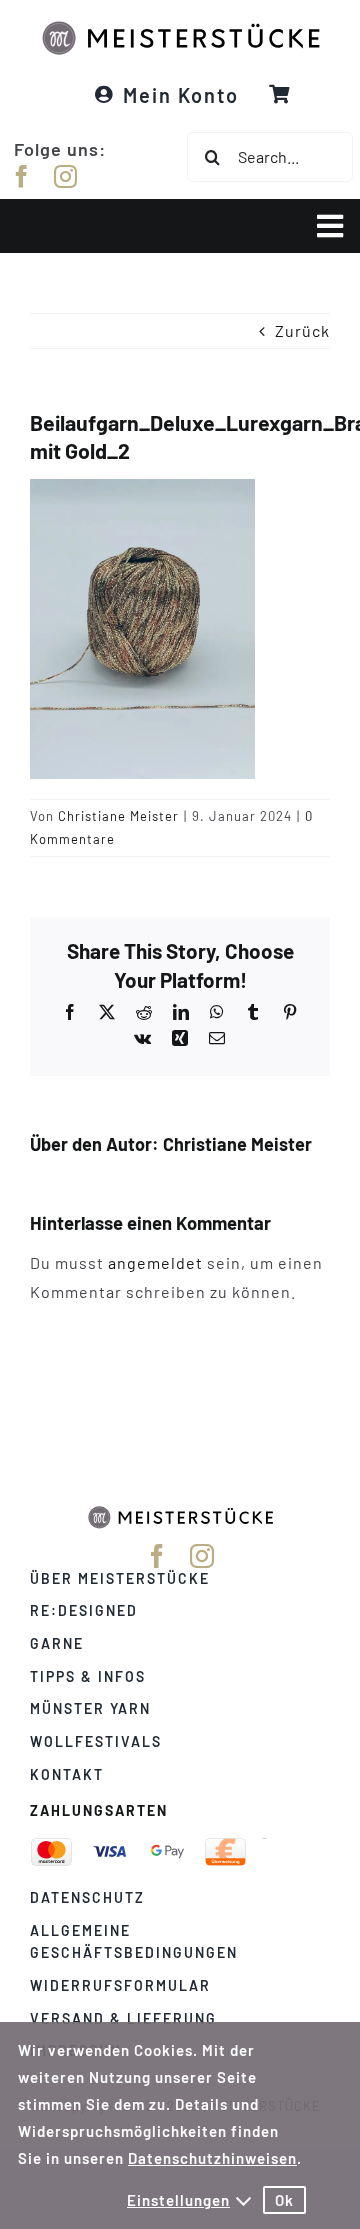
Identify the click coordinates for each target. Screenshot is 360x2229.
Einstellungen (178, 2200)
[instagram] (66, 176)
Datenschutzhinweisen (212, 2158)
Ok (284, 2200)
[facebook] (22, 176)
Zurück (302, 330)
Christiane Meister (118, 816)
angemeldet (155, 1262)
